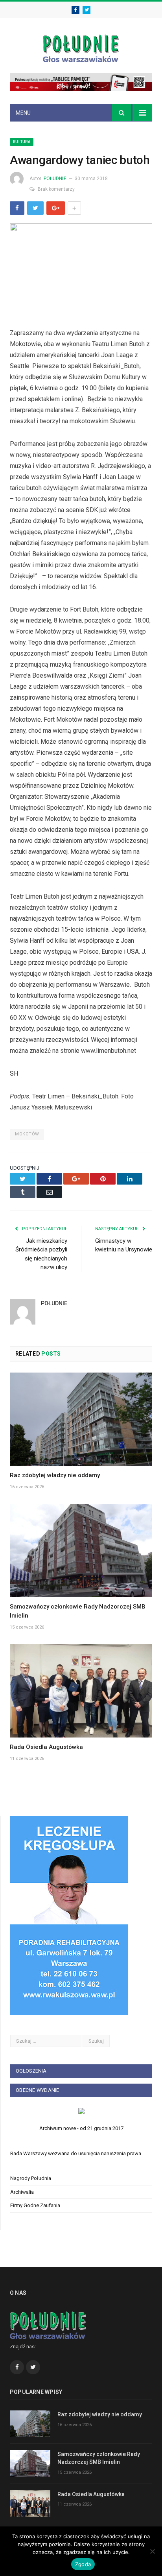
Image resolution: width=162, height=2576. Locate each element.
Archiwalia (22, 2192)
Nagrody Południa (31, 2178)
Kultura (22, 142)
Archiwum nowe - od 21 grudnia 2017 (81, 2128)
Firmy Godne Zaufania (35, 2205)
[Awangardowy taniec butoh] (81, 270)
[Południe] (81, 47)
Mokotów (27, 1134)
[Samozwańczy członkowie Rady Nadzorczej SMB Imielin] (81, 1551)
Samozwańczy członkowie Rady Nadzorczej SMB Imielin (99, 2458)
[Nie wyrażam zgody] (152, 2551)
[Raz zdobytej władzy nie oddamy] (81, 1419)
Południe (55, 179)
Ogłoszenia (31, 2071)
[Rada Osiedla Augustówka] (81, 1691)
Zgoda (83, 2564)
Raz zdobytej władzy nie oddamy (55, 1475)
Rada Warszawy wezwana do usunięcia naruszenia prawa (76, 2153)
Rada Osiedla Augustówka (46, 1747)
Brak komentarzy (56, 189)
